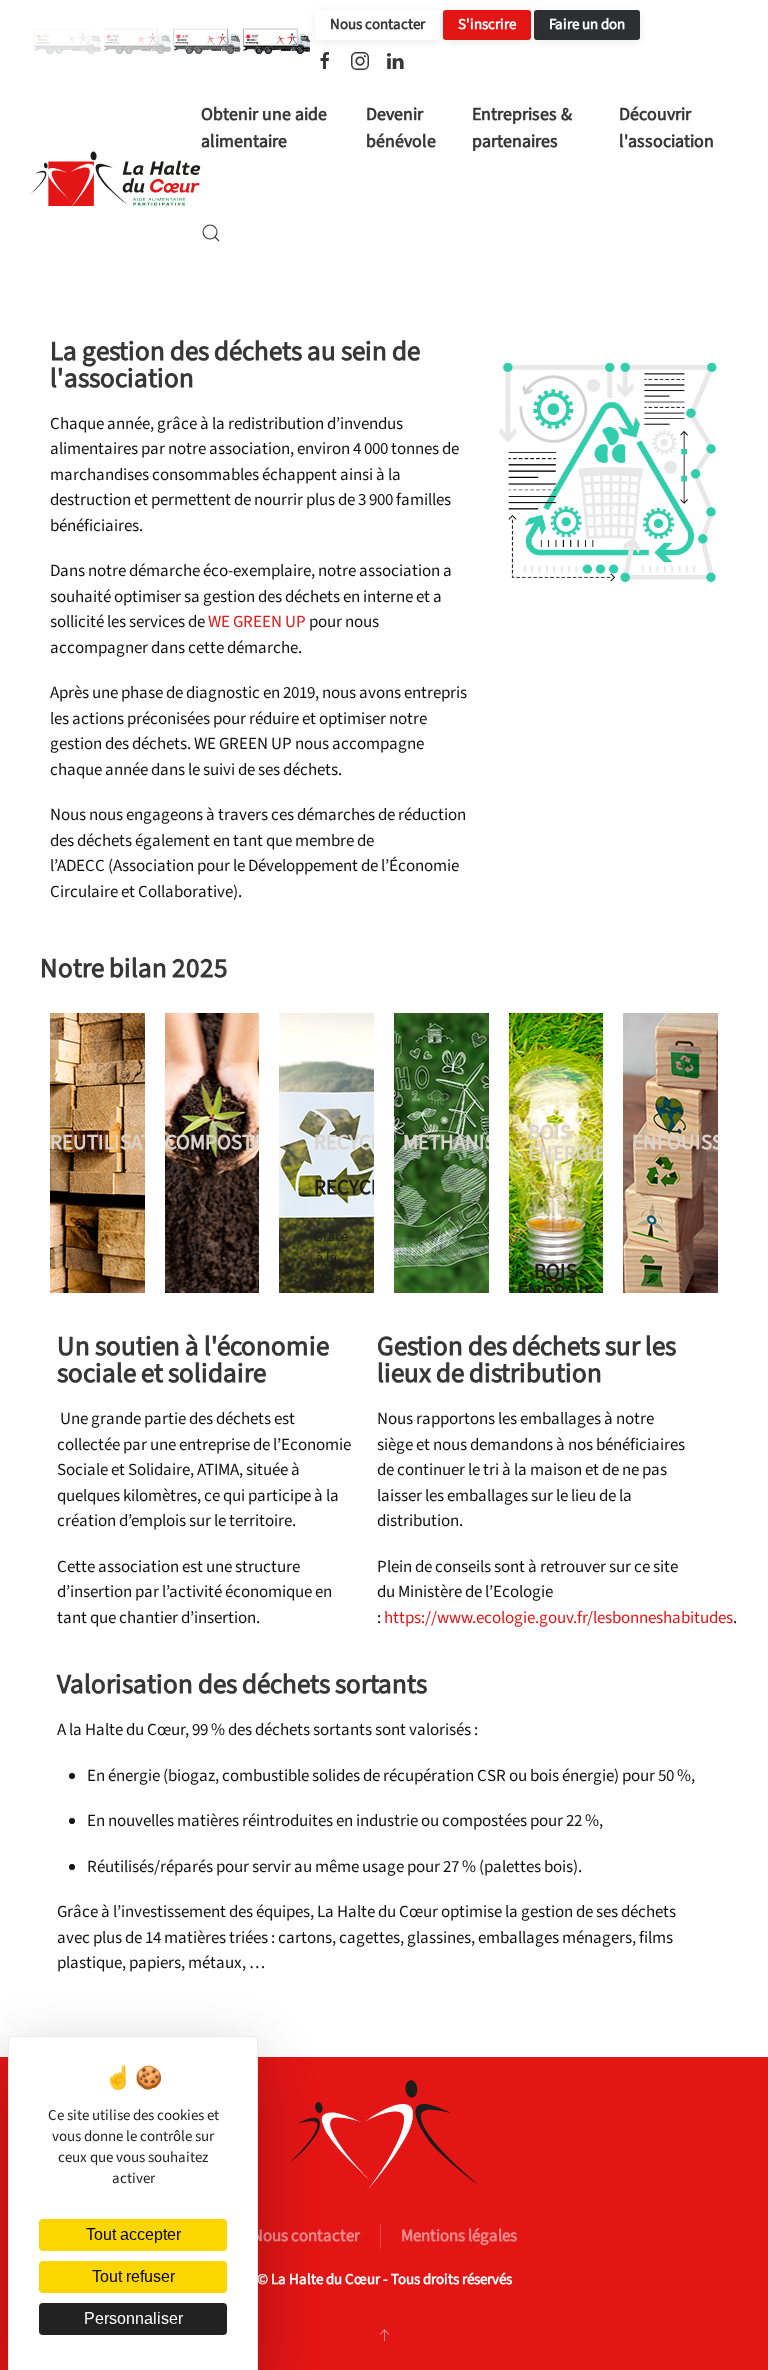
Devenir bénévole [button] (401, 128)
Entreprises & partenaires (522, 128)
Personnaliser (133, 2318)
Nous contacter (377, 24)
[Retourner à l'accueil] (115, 180)
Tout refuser (133, 2276)
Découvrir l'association (666, 128)
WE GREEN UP (257, 622)
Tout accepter (133, 2234)
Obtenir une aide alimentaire (264, 128)
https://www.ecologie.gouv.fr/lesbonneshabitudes (558, 1618)
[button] (211, 233)
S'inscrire (487, 24)
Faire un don (587, 24)
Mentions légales (459, 2236)
